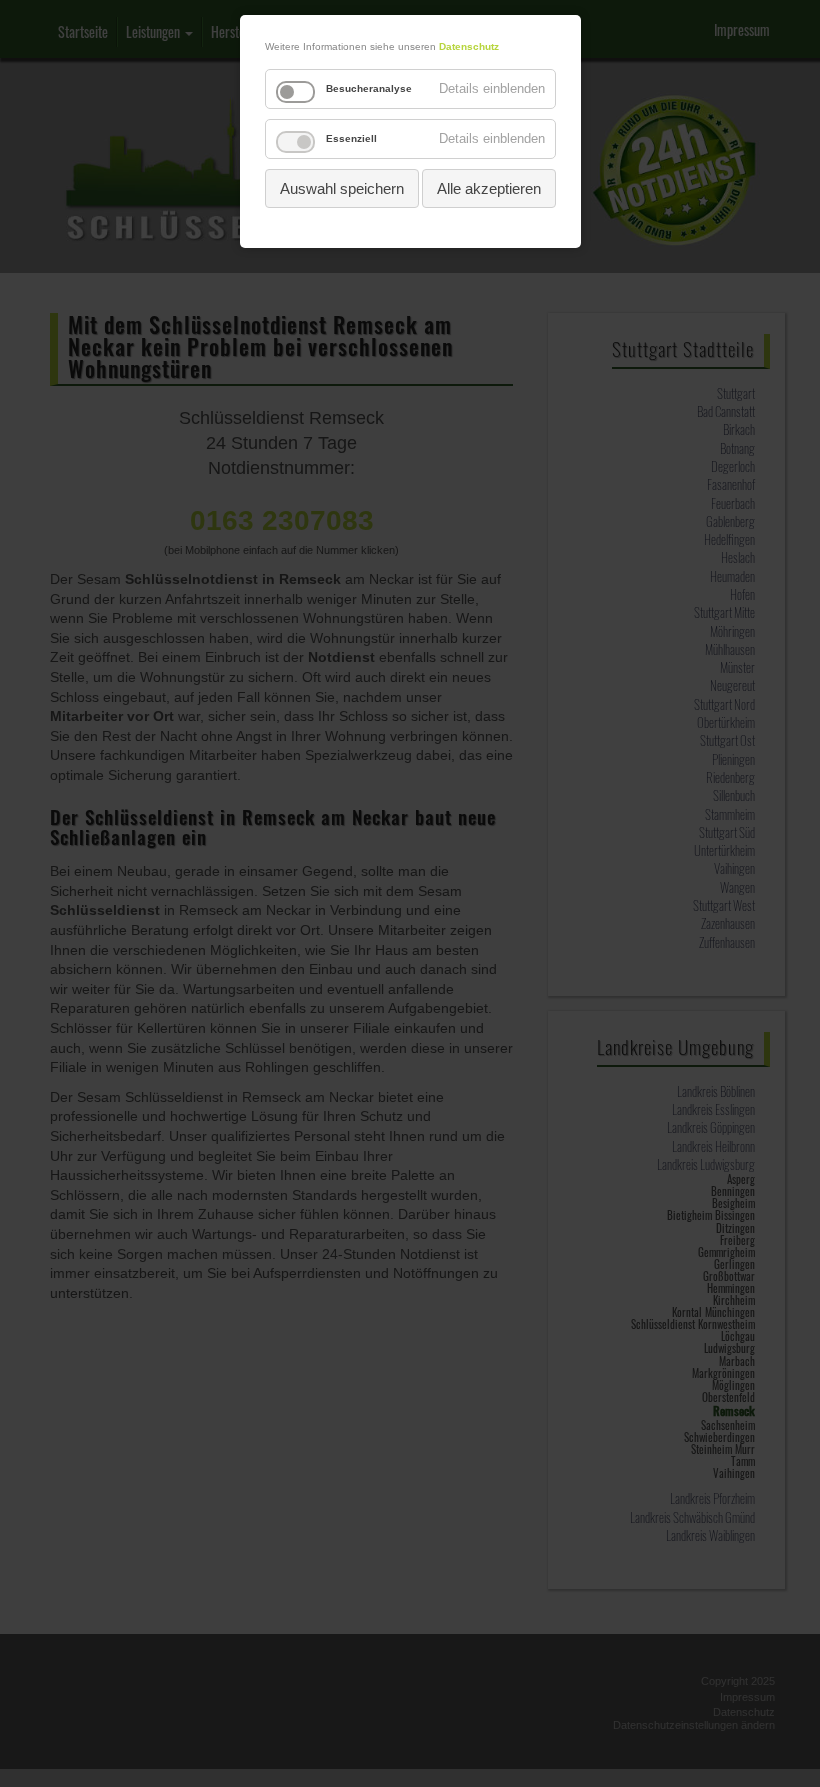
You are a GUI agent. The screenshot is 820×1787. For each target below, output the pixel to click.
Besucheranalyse (369, 88)
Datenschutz (469, 46)
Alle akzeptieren (489, 188)
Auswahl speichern (342, 188)
